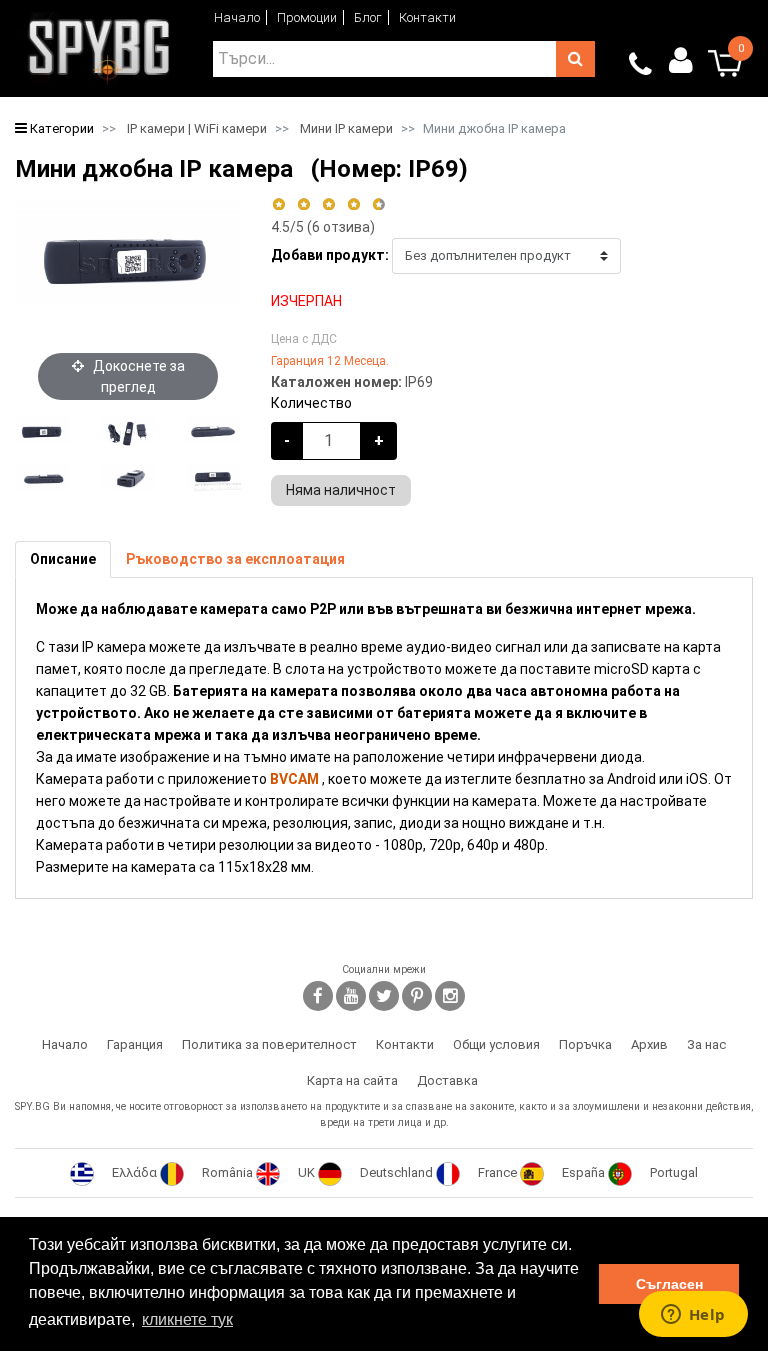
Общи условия (496, 1044)
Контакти (427, 17)
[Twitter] (384, 996)
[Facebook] (318, 996)
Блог (368, 17)
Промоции (307, 17)
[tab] (63, 559)
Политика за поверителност (269, 1044)
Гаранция (135, 1044)
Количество (311, 403)
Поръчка (585, 1044)
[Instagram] (450, 996)
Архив (649, 1044)
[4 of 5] (353, 204)
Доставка (447, 1080)
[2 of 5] (303, 204)
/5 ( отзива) (323, 227)
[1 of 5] (278, 204)
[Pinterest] (417, 996)
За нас (706, 1044)
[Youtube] (351, 996)
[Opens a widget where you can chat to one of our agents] (693, 1316)
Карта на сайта (352, 1080)
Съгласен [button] (669, 1284)
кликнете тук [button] (187, 1319)
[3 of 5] (328, 204)
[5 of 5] (379, 204)
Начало (237, 17)
